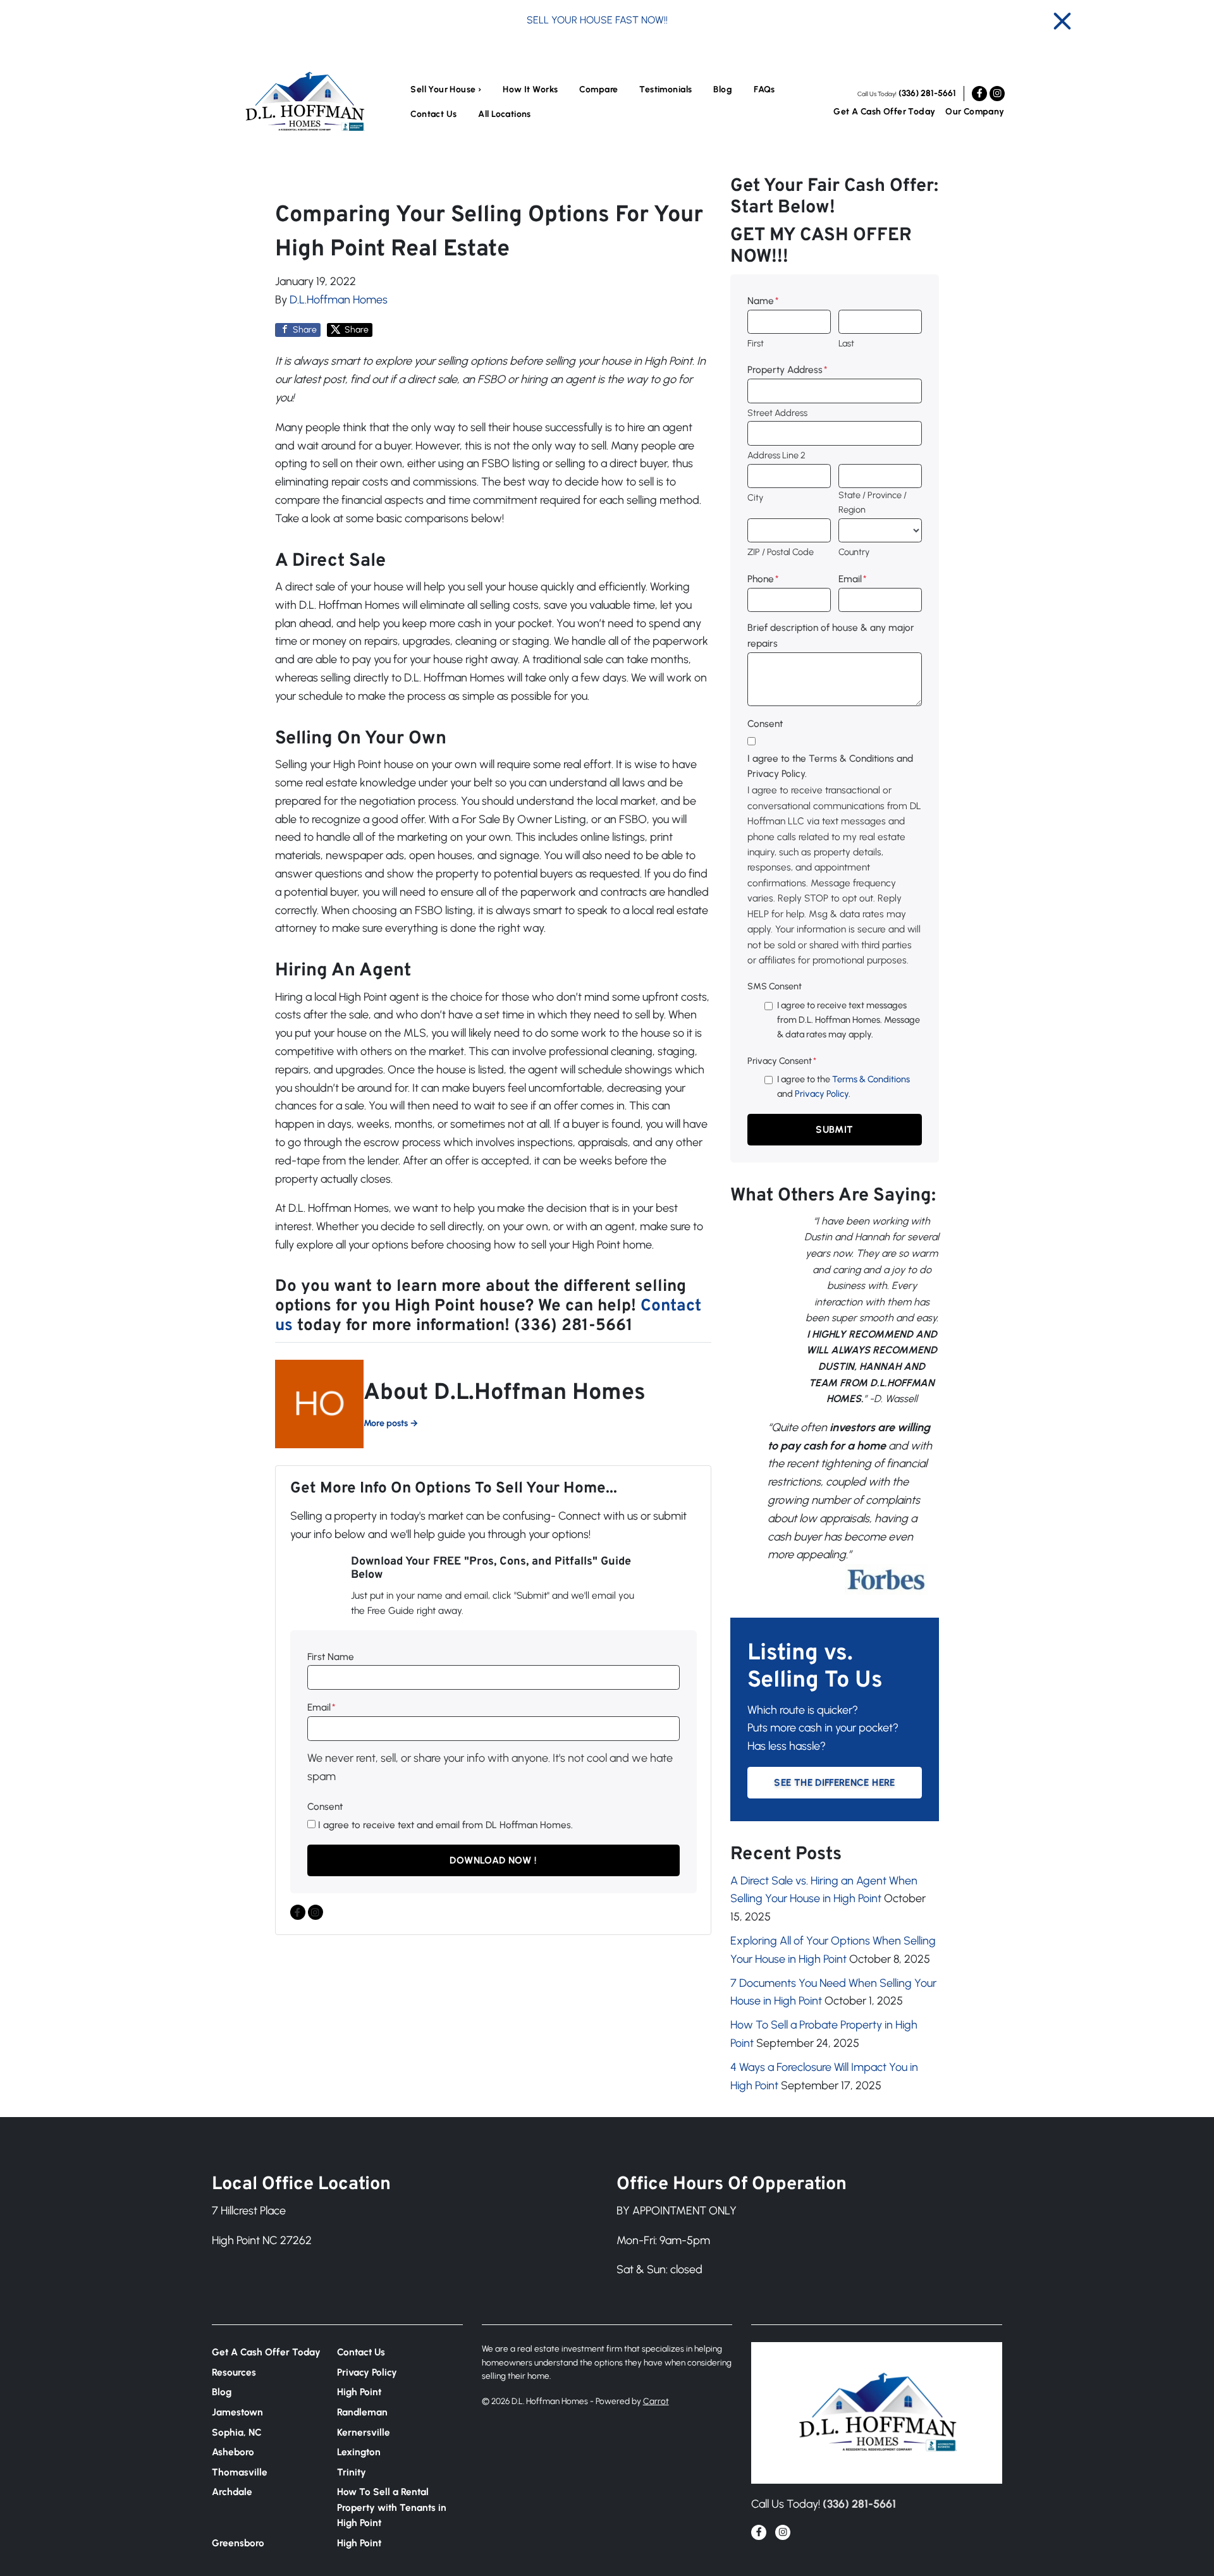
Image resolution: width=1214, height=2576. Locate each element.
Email (321, 1707)
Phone (763, 579)
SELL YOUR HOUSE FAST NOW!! (597, 20)
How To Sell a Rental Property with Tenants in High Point (392, 2507)
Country (854, 552)
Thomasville (240, 2472)
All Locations (504, 114)
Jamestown (237, 2412)
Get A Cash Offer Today (884, 112)
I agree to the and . (843, 1086)
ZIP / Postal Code (781, 552)
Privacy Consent (782, 1061)
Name (763, 301)
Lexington (359, 2452)
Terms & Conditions (871, 1079)
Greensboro (238, 2543)
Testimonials (665, 89)
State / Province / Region (873, 502)
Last (846, 343)
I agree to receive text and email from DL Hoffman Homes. (445, 1825)
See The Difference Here (834, 1782)
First (756, 343)
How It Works (530, 89)
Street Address (777, 413)
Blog (723, 89)
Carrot (656, 2401)
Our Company (975, 112)
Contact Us (433, 114)
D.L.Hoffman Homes (339, 300)
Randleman (362, 2412)
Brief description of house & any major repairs (831, 635)
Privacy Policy (822, 1094)
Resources (234, 2372)
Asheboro (233, 2452)
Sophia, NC (237, 2432)
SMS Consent (775, 986)
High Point (359, 2392)
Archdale (232, 2492)
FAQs (764, 89)
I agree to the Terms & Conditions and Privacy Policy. (830, 766)
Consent (325, 1806)
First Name (331, 1657)
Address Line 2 (776, 455)
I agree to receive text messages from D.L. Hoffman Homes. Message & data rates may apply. (849, 1020)
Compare (598, 89)
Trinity (352, 2472)
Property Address (787, 369)
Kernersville (364, 2432)
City (755, 497)
